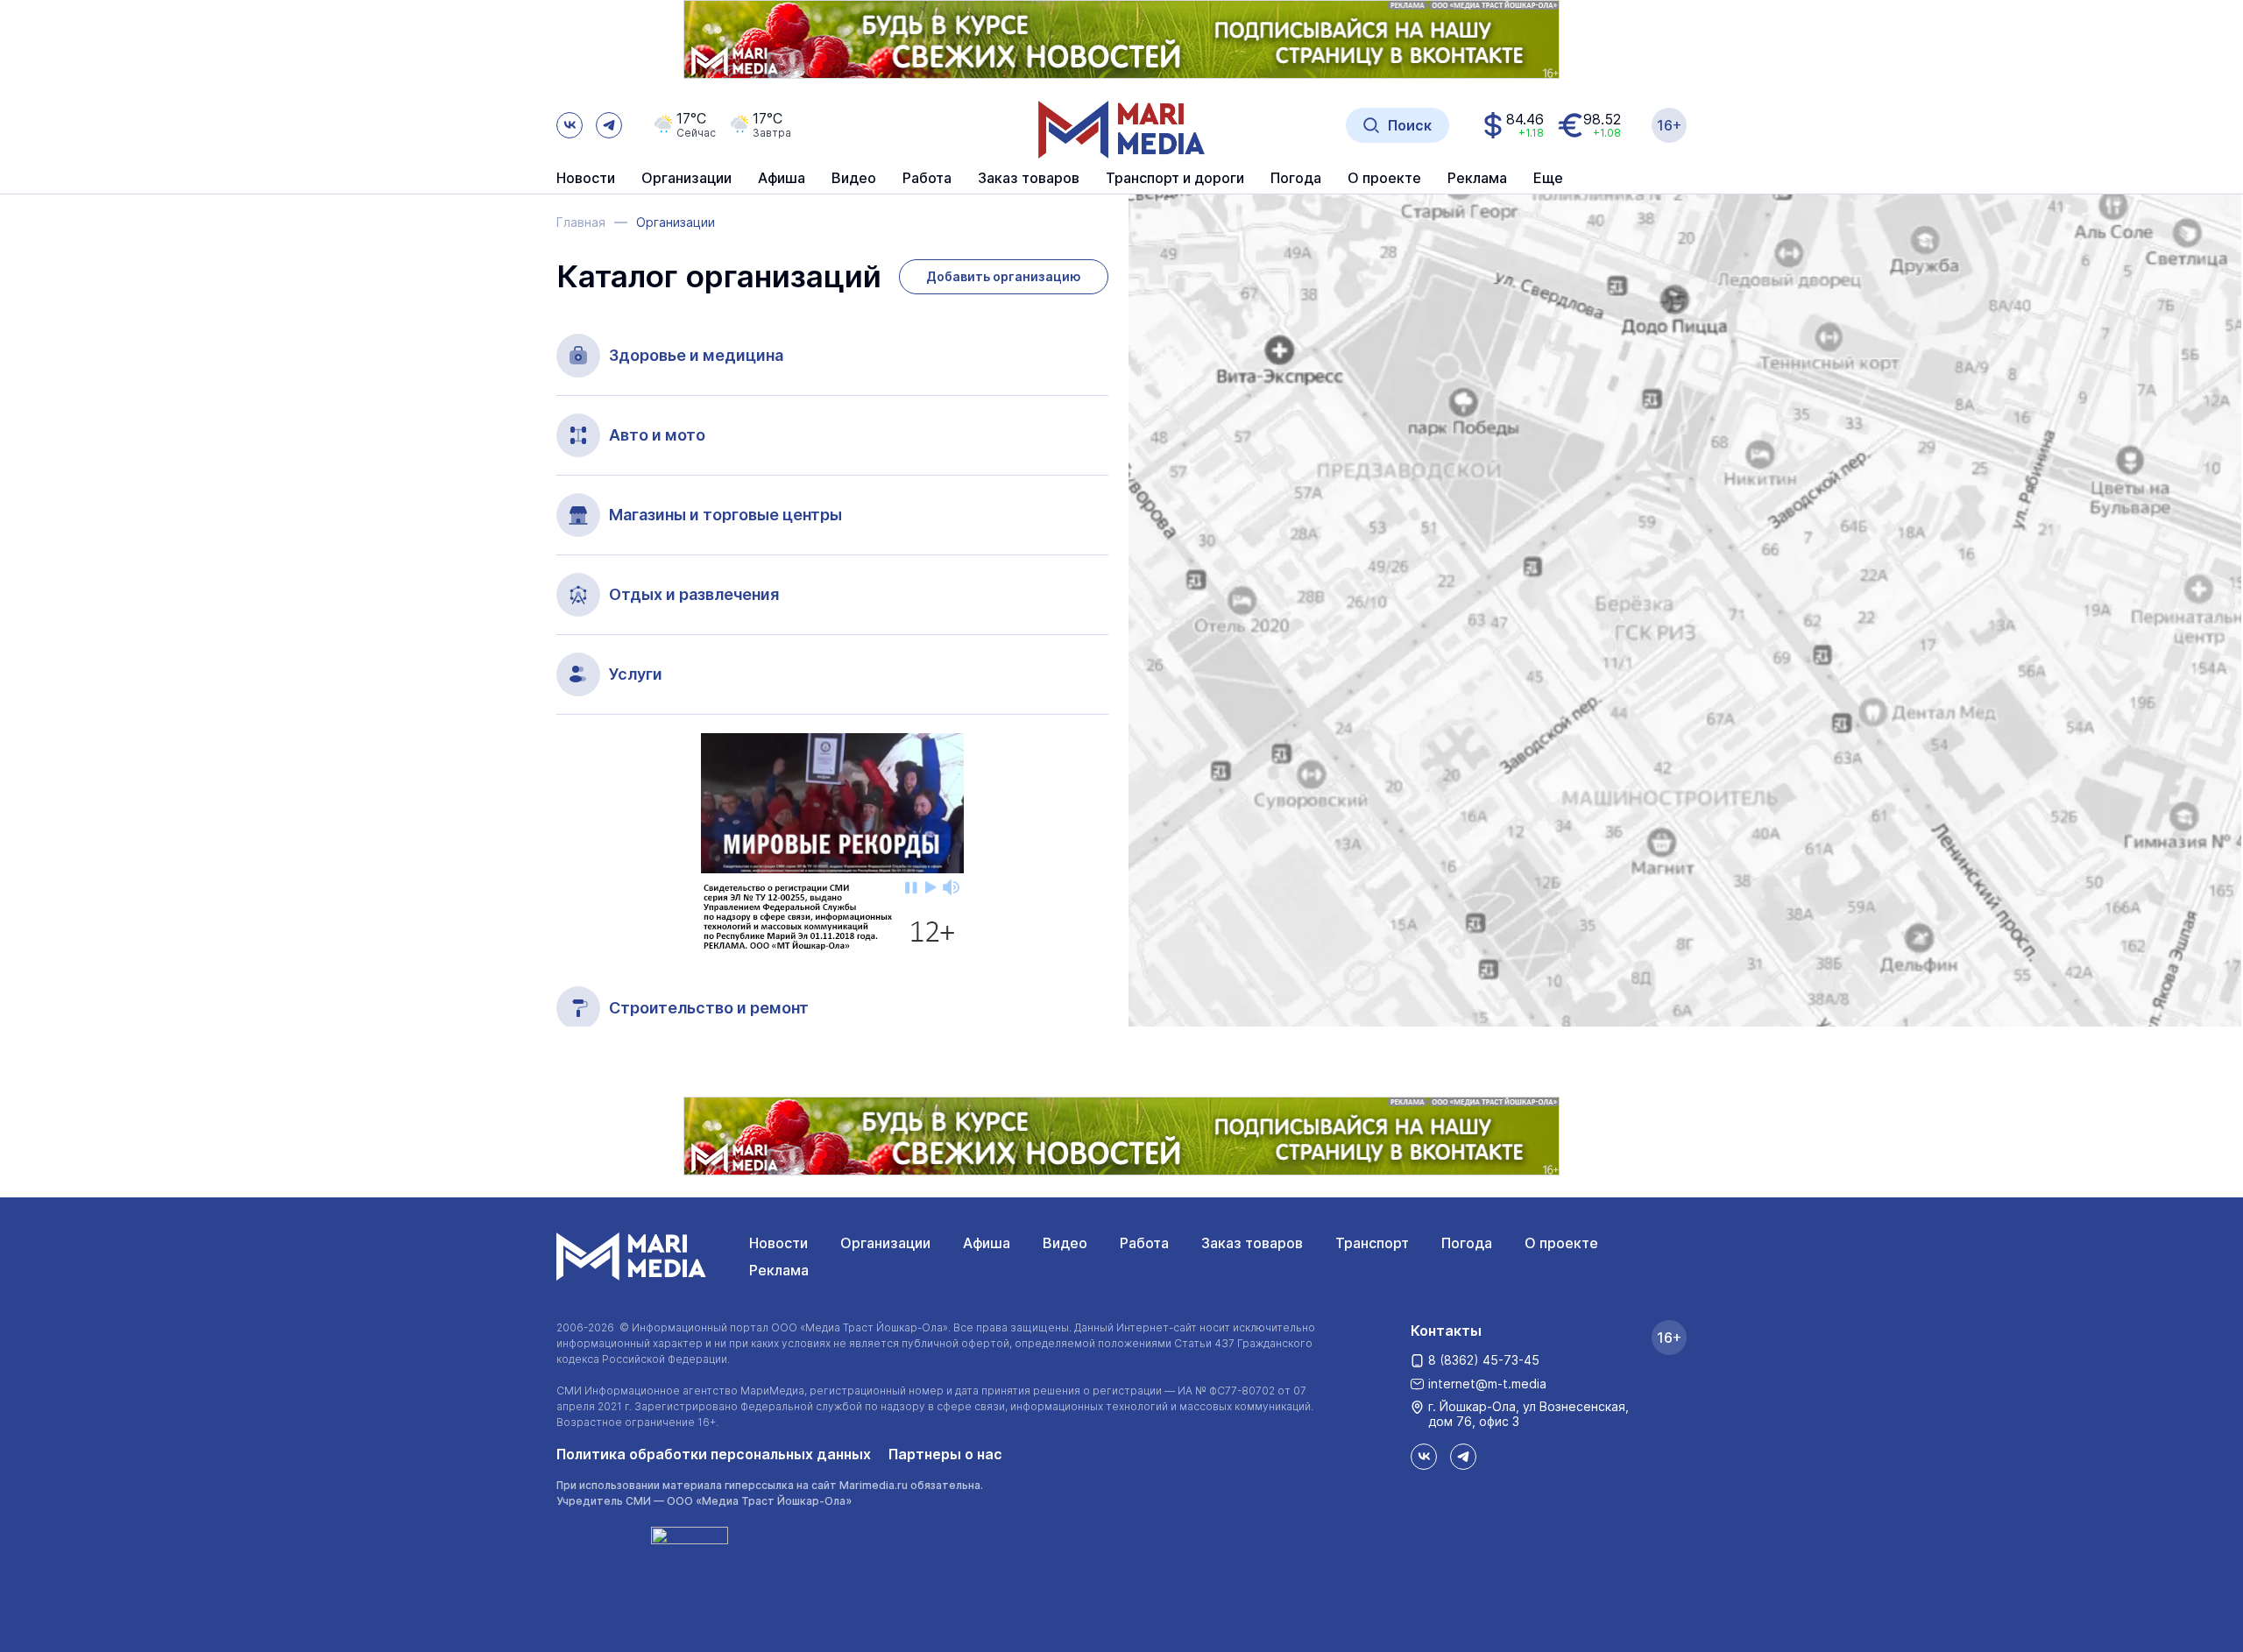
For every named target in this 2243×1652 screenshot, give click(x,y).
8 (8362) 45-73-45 (1484, 1360)
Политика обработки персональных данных (714, 1454)
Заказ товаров (1252, 1243)
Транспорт (1372, 1243)
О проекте (1561, 1243)
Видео (854, 179)
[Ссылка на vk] (570, 125)
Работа (927, 179)
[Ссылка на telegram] (609, 125)
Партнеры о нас (945, 1454)
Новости (586, 179)
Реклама (779, 1270)
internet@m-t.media (1487, 1384)
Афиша (987, 1243)
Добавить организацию (1004, 276)
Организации (885, 1243)
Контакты (1446, 1331)
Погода (1467, 1243)
